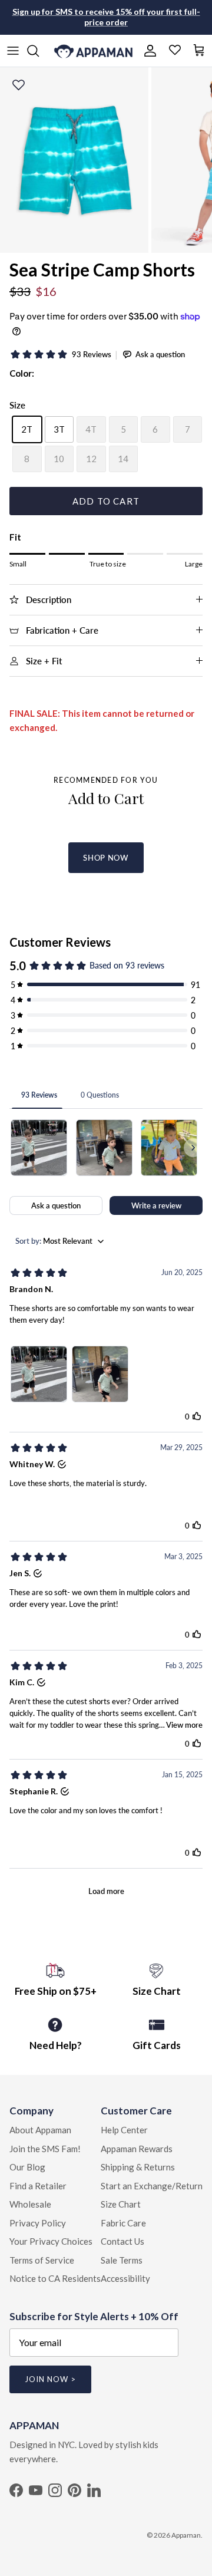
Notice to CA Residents (55, 2278)
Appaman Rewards (137, 2149)
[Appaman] (93, 51)
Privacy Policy (38, 2223)
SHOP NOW (106, 858)
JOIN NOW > (50, 2379)
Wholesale (30, 2204)
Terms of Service (42, 2260)
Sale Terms (122, 2260)
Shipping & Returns (138, 2167)
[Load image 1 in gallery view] (74, 160)
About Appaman (40, 2130)
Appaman (186, 2535)
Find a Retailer (38, 2186)
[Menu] (13, 51)
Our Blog (27, 2167)
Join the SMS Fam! (45, 2149)
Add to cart (106, 501)
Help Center (124, 2130)
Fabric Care (123, 2223)
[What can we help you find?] (39, 51)
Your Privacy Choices (51, 2241)
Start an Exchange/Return (152, 2186)
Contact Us (122, 2241)
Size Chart (121, 2204)
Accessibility (125, 2278)
